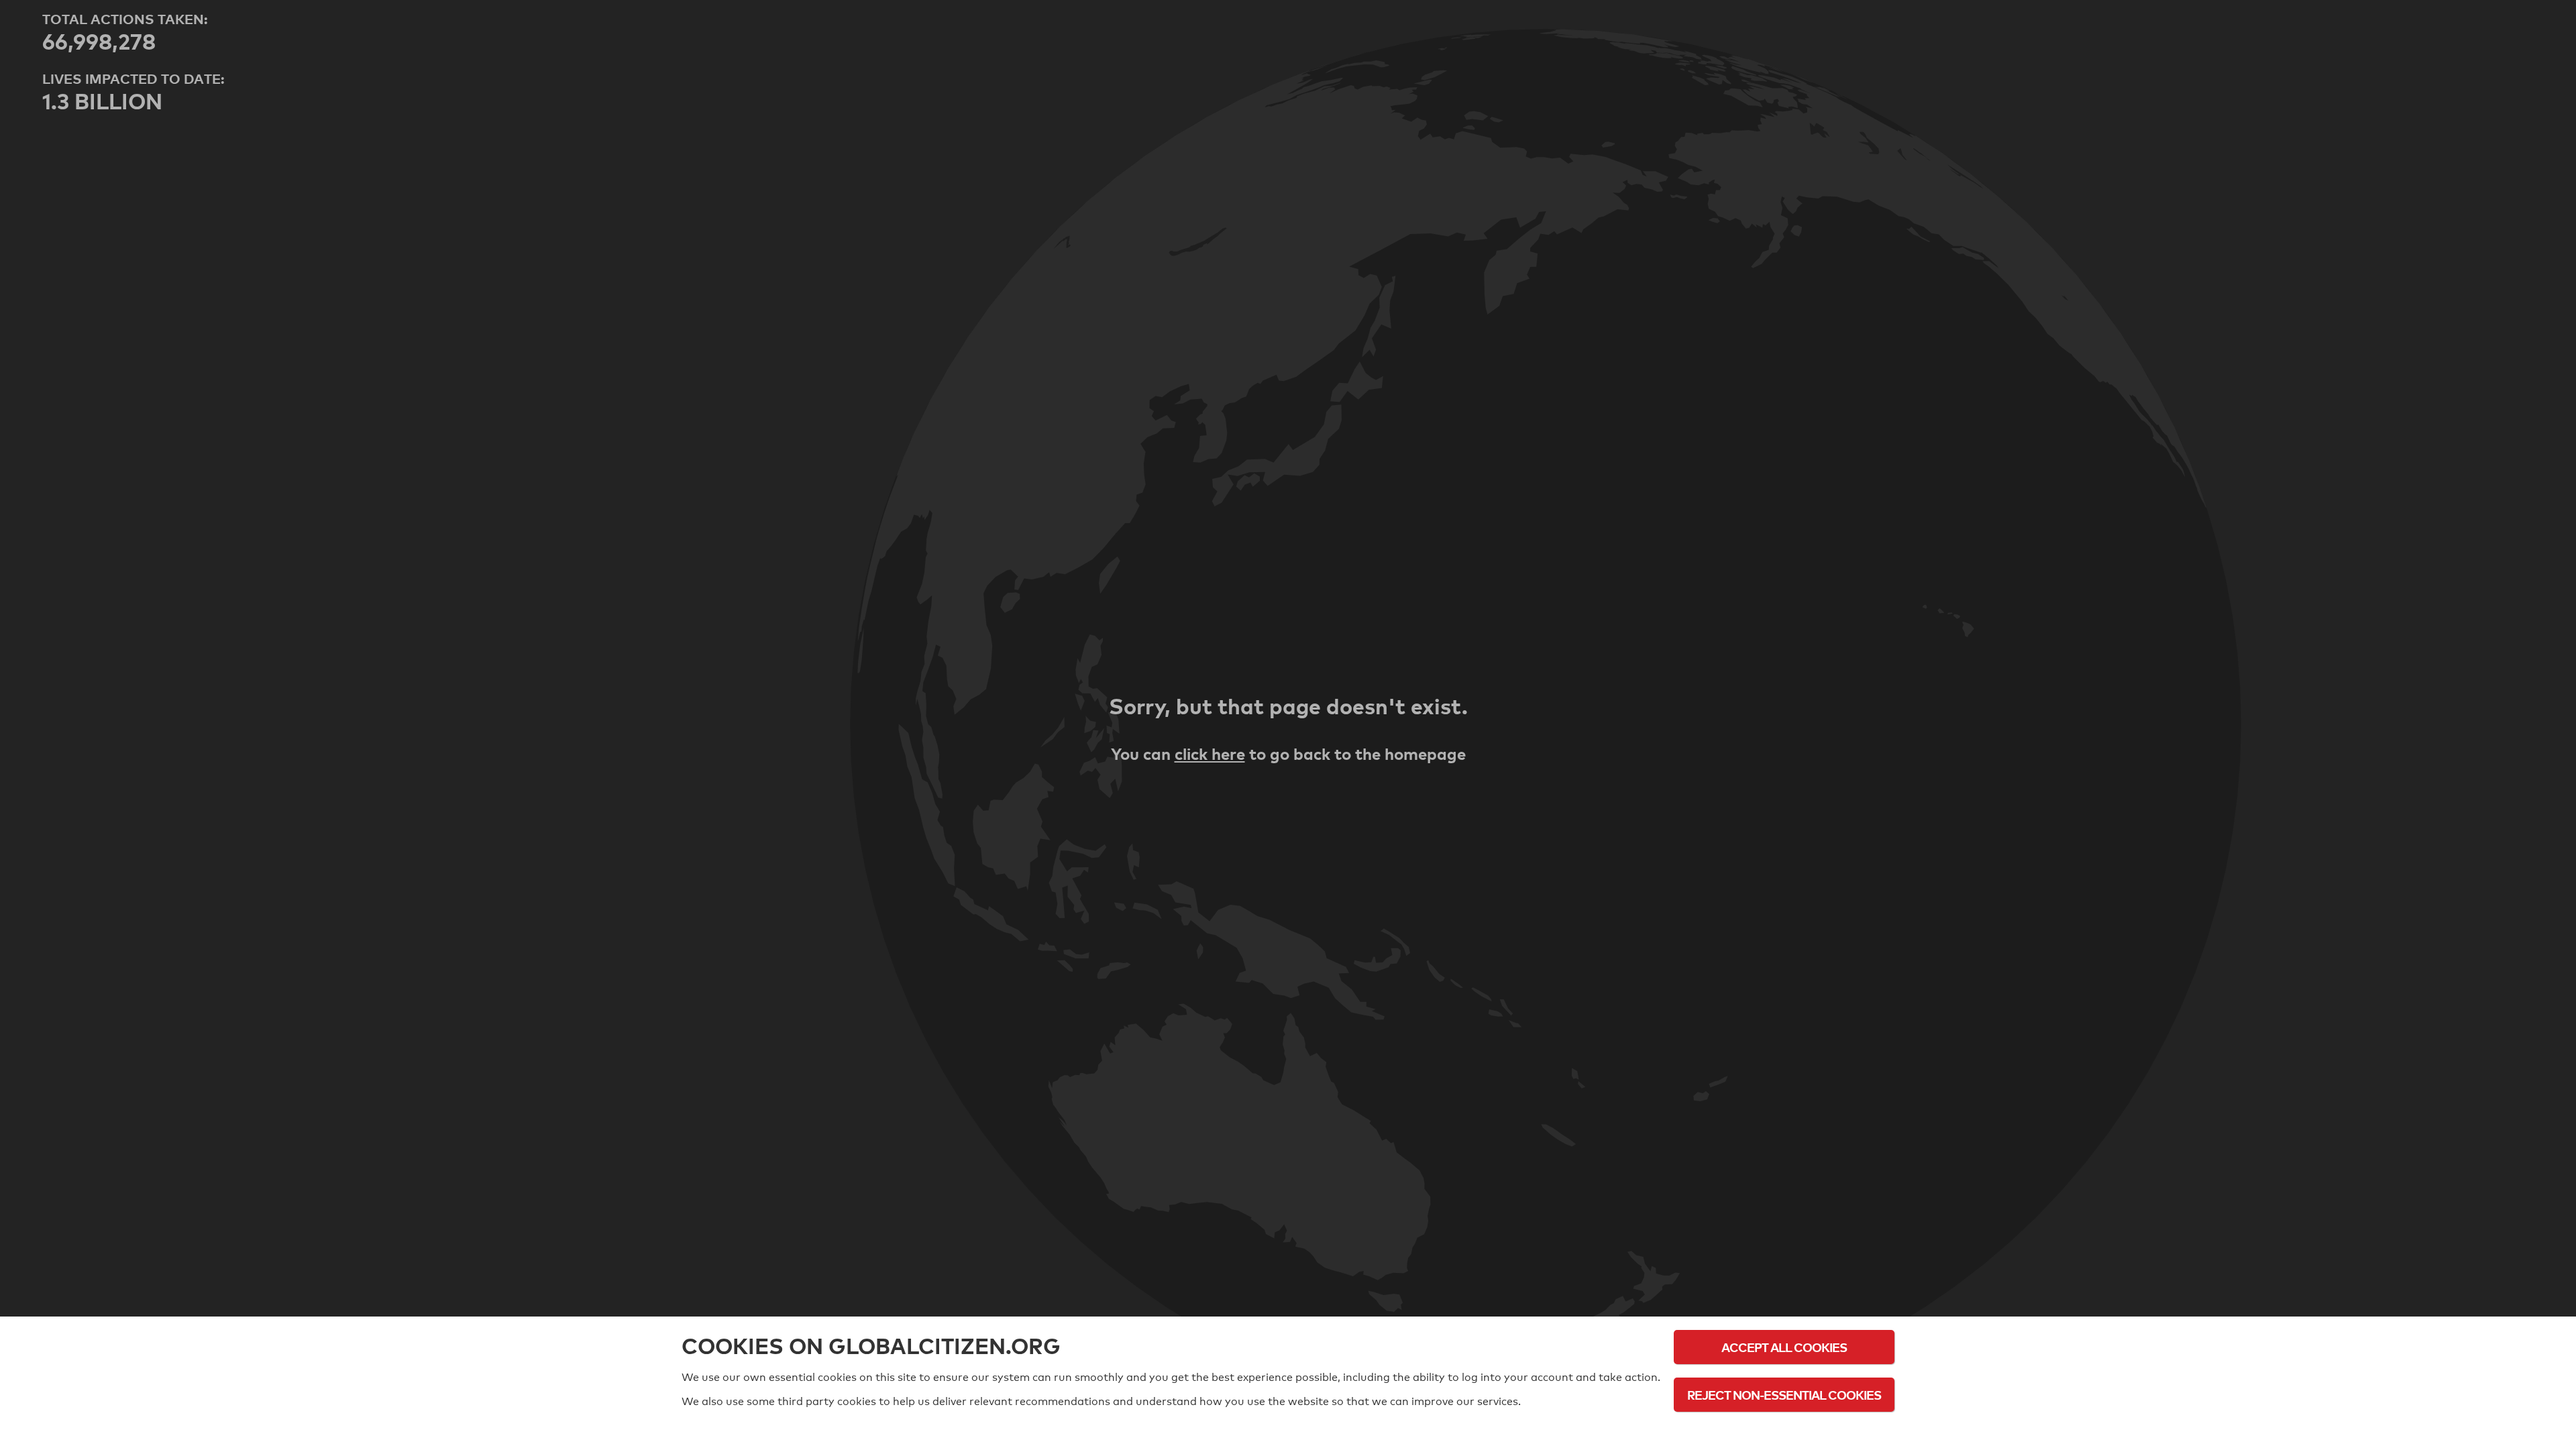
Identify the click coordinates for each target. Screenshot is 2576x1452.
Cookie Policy (1784, 1432)
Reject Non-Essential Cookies (1784, 1395)
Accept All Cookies (1784, 1347)
